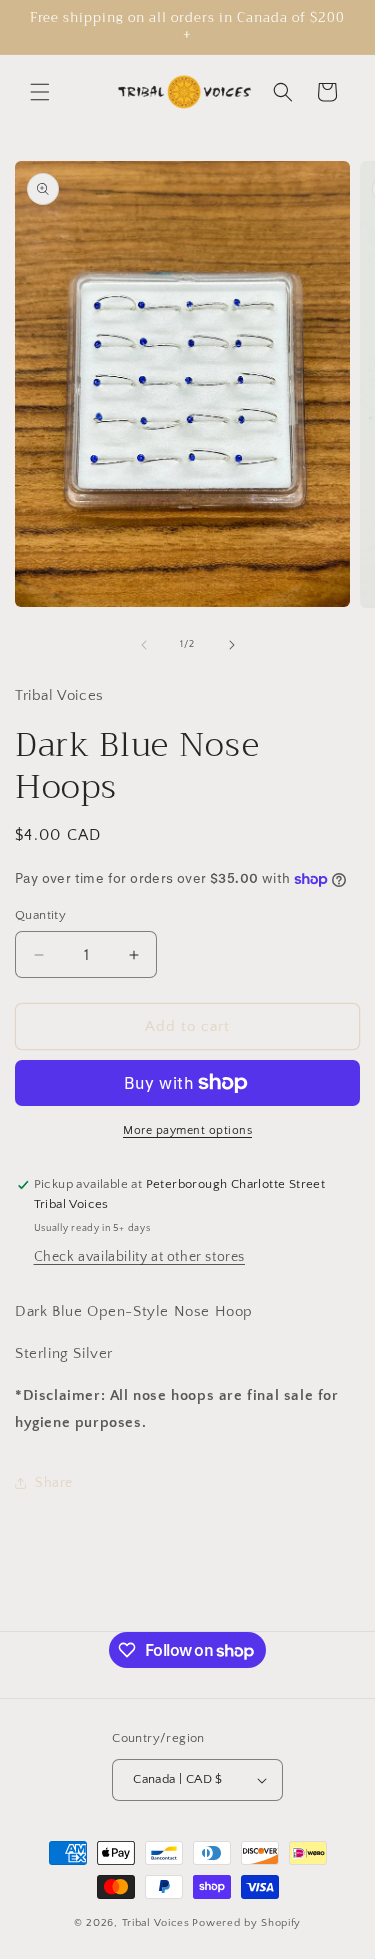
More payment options (187, 1130)
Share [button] (54, 1483)
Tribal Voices (156, 1923)
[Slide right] (232, 645)
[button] (40, 92)
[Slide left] (144, 645)
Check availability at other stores (139, 1257)
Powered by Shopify (246, 1923)
